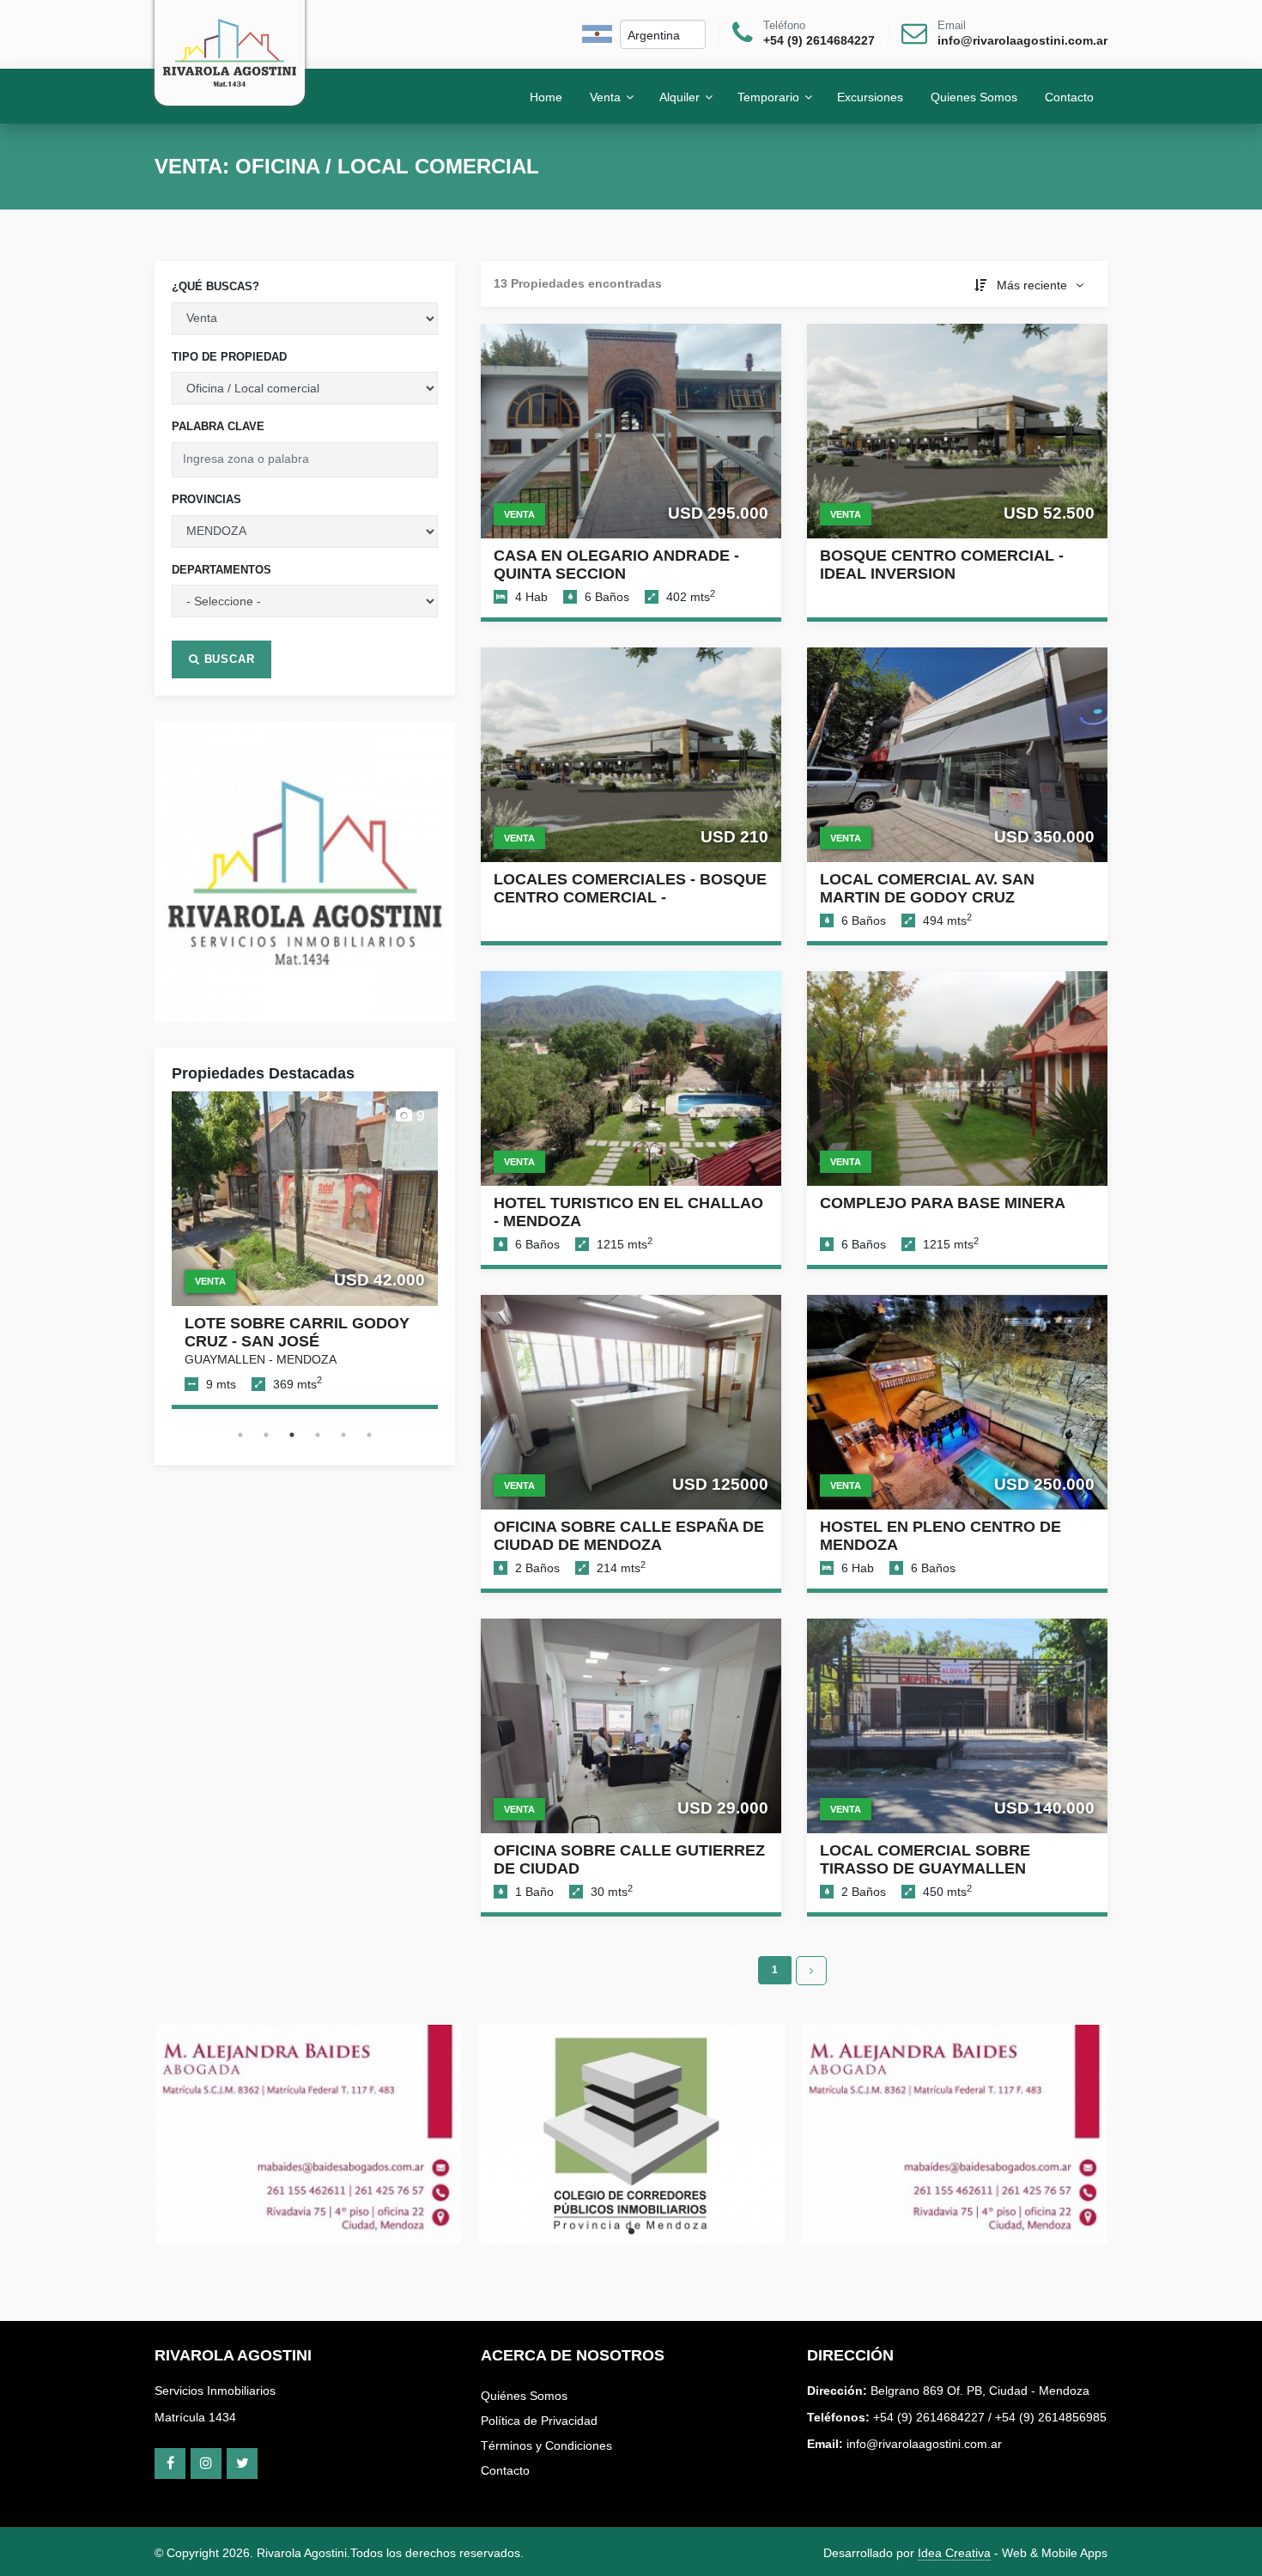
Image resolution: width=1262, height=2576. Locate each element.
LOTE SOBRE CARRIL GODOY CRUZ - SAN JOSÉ (297, 1332)
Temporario (768, 96)
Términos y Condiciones (546, 2445)
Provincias (206, 499)
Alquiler (680, 96)
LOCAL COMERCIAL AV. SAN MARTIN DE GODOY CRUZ (927, 888)
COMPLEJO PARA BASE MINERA (943, 1203)
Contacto (505, 2470)
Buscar (228, 659)
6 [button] (369, 1435)
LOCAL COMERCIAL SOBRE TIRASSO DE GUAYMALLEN (925, 1859)
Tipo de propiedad (229, 357)
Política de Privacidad (539, 2421)
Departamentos (221, 570)
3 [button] (292, 1435)
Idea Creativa (954, 2553)
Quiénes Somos (524, 2396)
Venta (605, 96)
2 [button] (266, 1435)
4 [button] (318, 1435)
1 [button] (240, 1435)
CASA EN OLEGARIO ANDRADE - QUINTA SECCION (616, 565)
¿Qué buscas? (215, 286)
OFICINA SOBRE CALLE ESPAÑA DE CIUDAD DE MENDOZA (629, 1536)
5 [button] (343, 1435)
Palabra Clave (218, 426)
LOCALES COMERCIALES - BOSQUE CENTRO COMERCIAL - (630, 888)
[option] (305, 872)
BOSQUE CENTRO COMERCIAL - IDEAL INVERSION (942, 565)
